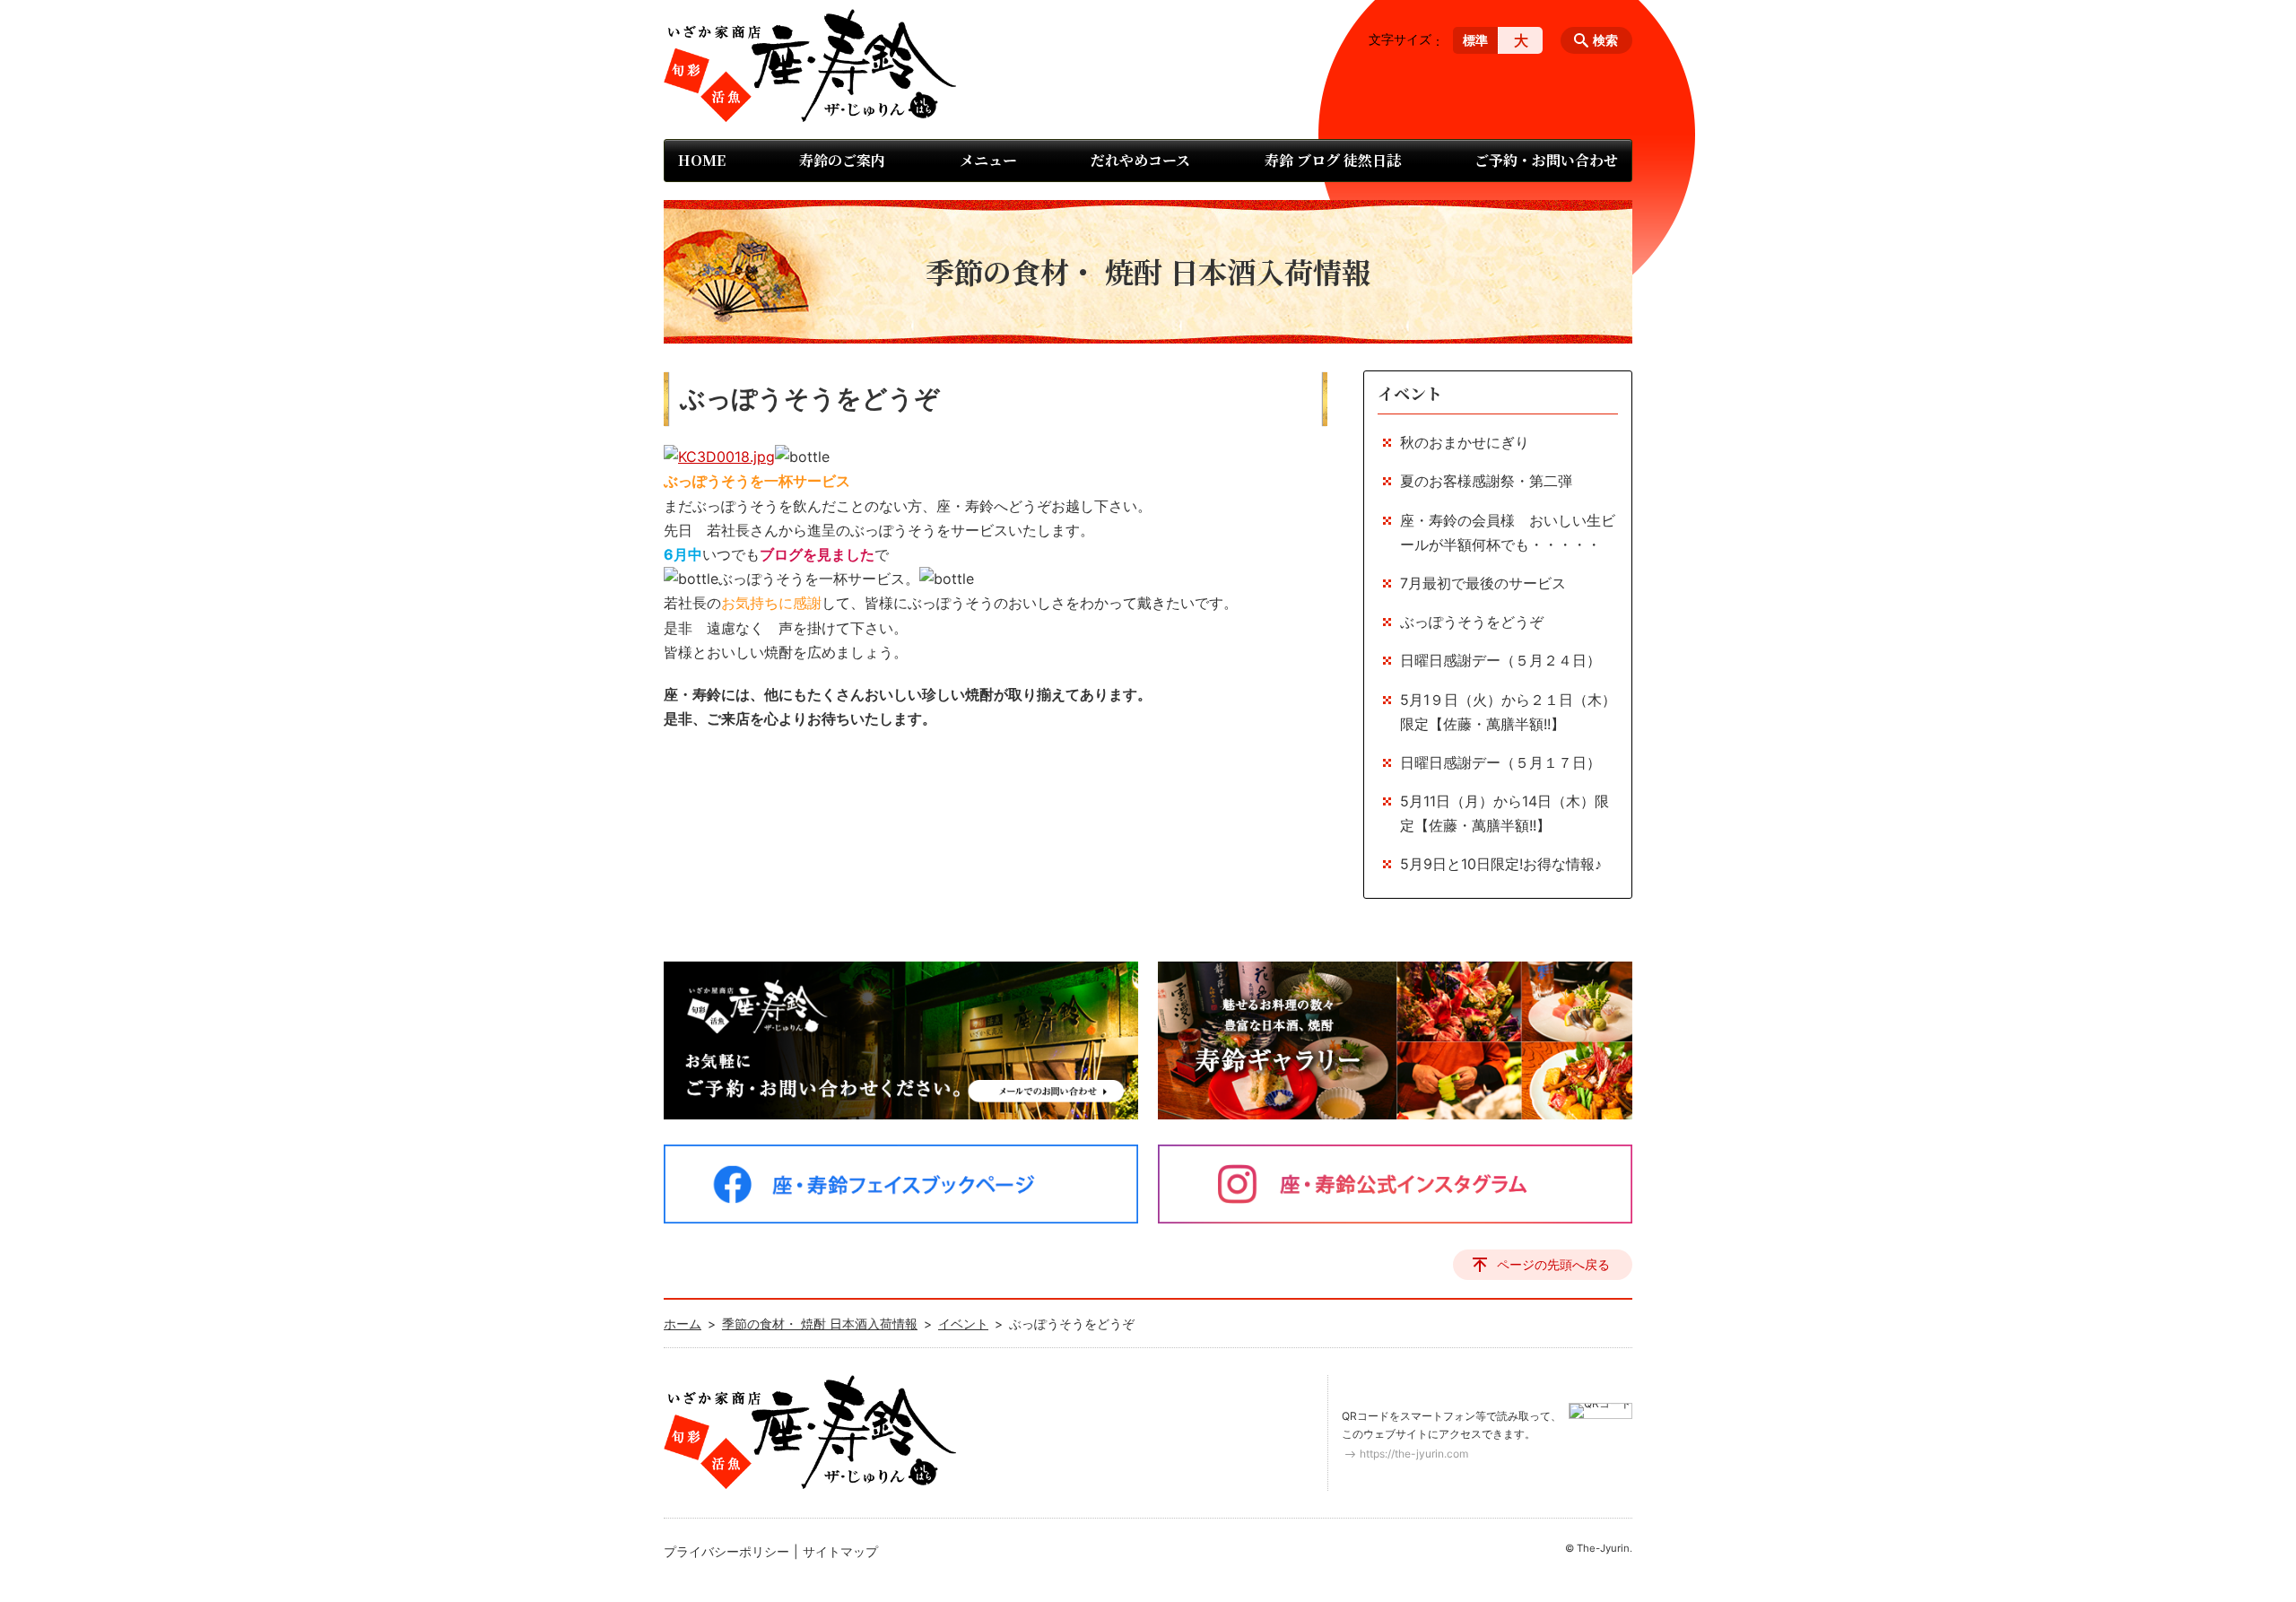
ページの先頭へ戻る (1553, 1264)
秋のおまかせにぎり (1465, 442)
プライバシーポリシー (726, 1551)
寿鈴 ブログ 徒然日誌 (1333, 160)
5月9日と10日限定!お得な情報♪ (1501, 864)
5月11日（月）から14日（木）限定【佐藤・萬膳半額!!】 (1505, 813)
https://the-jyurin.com (1414, 1454)
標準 (1475, 40)
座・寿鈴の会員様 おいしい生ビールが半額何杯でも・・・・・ (1508, 532)
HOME (702, 160)
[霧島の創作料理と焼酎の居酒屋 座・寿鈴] (810, 65)
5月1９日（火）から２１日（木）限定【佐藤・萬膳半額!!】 (1508, 712)
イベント (1410, 393)
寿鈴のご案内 (842, 160)
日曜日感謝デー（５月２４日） (1500, 660)
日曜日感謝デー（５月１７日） (1500, 762)
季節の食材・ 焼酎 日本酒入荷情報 (820, 1323)
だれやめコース (1140, 160)
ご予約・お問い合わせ (1546, 160)
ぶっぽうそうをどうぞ (1472, 622)
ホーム (683, 1323)
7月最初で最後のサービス (1483, 583)
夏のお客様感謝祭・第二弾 (1486, 481)
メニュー (988, 160)
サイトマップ (840, 1551)
